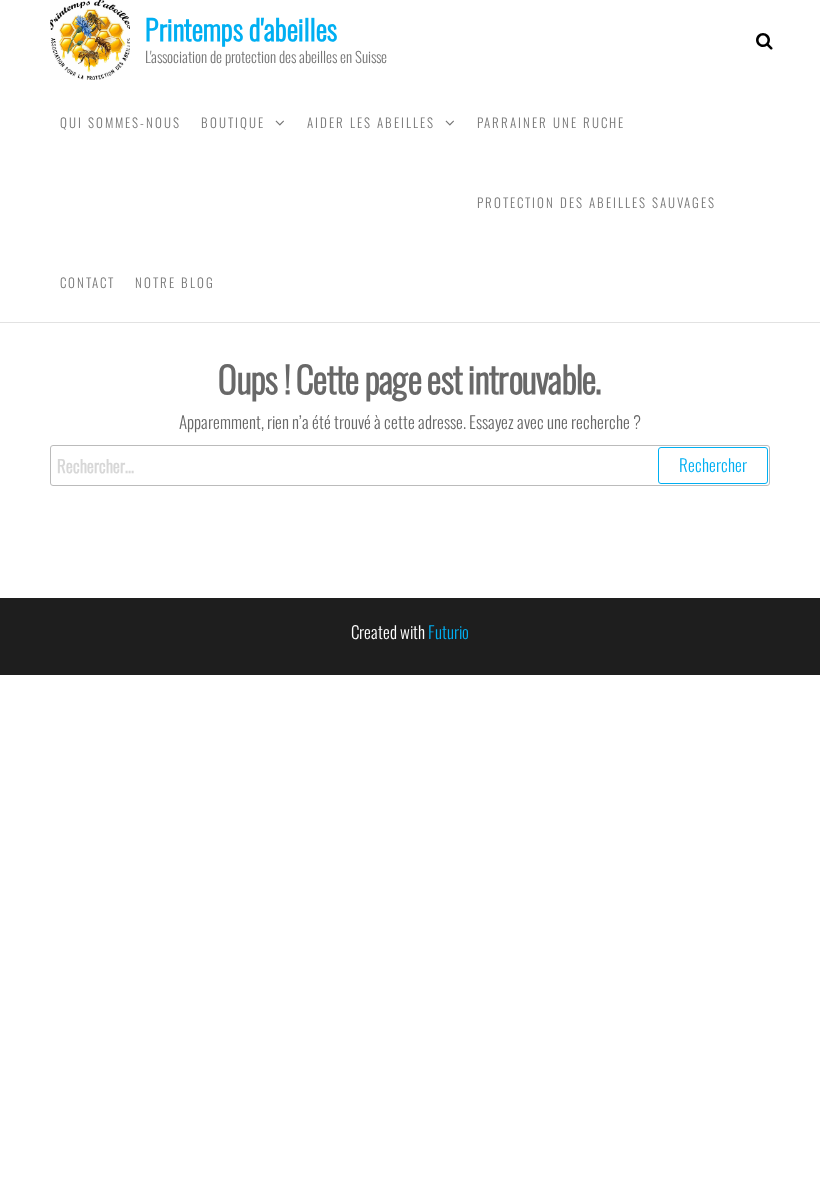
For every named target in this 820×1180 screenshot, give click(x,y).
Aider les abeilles (371, 122)
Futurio (448, 631)
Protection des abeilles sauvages (596, 202)
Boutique (233, 122)
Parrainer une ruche (551, 122)
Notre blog (175, 282)
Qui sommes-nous (120, 122)
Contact (87, 282)
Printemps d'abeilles (241, 28)
